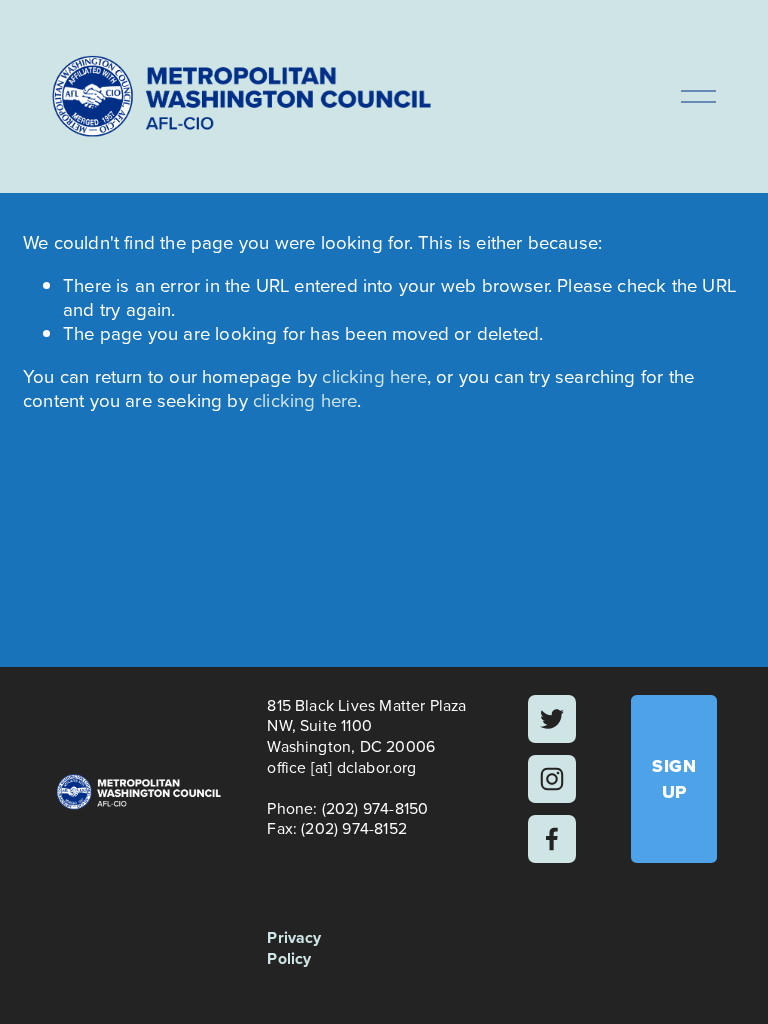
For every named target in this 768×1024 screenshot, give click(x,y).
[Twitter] (552, 719)
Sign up (674, 779)
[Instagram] (552, 779)
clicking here (374, 376)
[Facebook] (552, 839)
